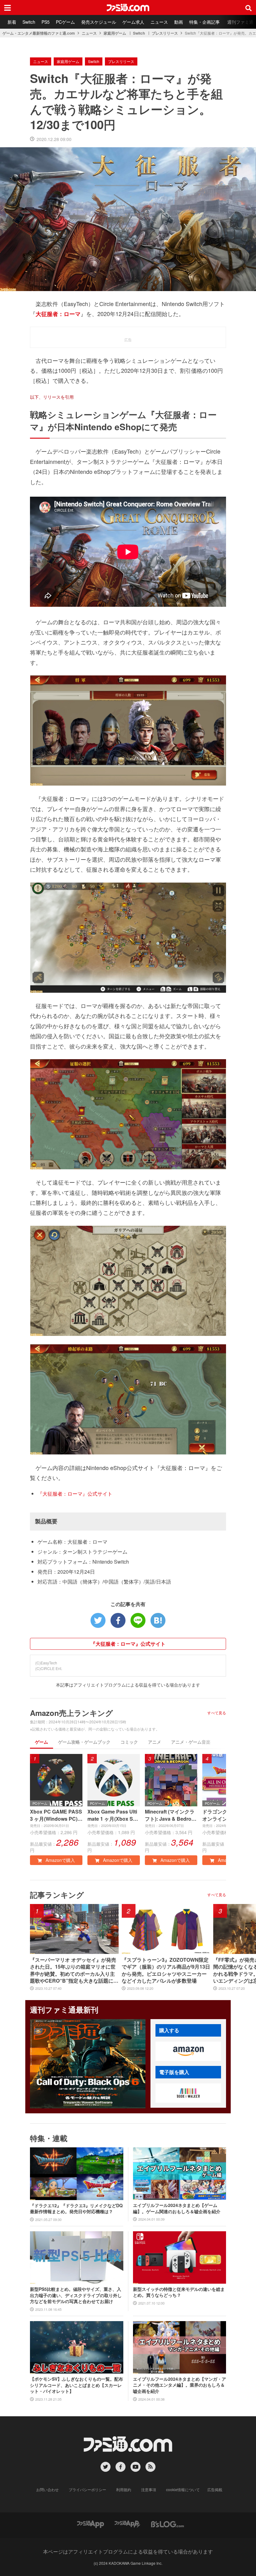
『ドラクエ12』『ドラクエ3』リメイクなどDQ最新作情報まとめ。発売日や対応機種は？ (76, 2209)
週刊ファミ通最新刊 (64, 2009)
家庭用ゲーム (115, 33)
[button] (188, 2051)
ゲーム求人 (133, 22)
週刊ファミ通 (240, 22)
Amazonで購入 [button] (60, 1860)
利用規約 (124, 2489)
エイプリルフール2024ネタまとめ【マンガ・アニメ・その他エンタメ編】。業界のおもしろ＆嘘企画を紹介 (180, 2385)
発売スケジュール (99, 22)
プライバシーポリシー (87, 2489)
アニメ (155, 1742)
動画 (179, 22)
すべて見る (217, 1713)
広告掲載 (215, 2489)
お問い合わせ (47, 2489)
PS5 (46, 22)
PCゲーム (65, 22)
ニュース (159, 22)
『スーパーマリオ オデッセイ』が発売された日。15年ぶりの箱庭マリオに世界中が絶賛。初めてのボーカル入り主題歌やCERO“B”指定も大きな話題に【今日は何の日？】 (73, 1970)
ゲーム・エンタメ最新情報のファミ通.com (39, 33)
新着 (12, 22)
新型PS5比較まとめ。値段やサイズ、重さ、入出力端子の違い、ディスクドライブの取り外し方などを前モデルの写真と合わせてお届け (76, 2295)
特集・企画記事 (204, 22)
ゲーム (42, 1742)
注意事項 (149, 2489)
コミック (129, 1742)
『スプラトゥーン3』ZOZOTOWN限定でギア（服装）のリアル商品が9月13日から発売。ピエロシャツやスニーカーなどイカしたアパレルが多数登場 (166, 1970)
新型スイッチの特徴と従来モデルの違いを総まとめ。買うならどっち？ (179, 2292)
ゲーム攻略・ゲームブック (84, 1742)
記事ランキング (57, 1895)
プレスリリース (165, 33)
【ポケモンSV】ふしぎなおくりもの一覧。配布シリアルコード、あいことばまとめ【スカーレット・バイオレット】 (76, 2385)
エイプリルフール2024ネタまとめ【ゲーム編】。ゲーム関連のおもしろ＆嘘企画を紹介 (177, 2208)
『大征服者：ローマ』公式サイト (75, 1494)
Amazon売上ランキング (71, 1713)
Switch (29, 22)
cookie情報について (183, 2489)
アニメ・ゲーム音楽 (191, 1742)
